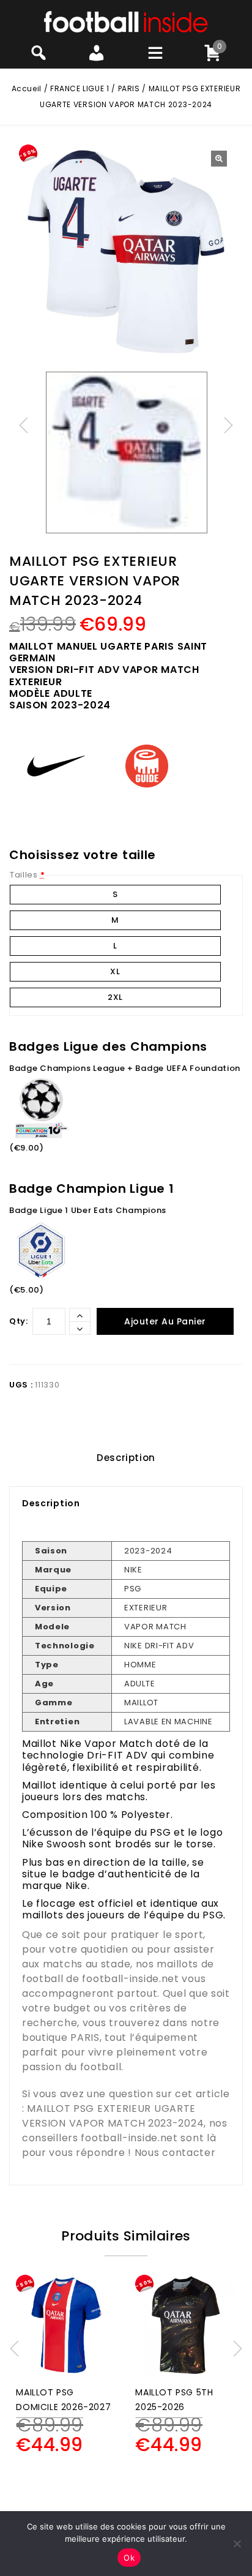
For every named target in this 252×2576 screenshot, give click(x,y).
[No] (237, 2544)
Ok (129, 2558)
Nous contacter (175, 2153)
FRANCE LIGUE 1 (80, 88)
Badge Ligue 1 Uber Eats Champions (88, 1210)
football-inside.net (130, 1979)
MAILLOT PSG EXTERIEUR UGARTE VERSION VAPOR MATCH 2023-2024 (113, 2116)
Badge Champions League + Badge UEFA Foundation (125, 1068)
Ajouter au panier (165, 1321)
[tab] (126, 1458)
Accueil (27, 88)
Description (126, 1458)
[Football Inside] (126, 21)
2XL (115, 997)
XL (115, 971)
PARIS (129, 88)
